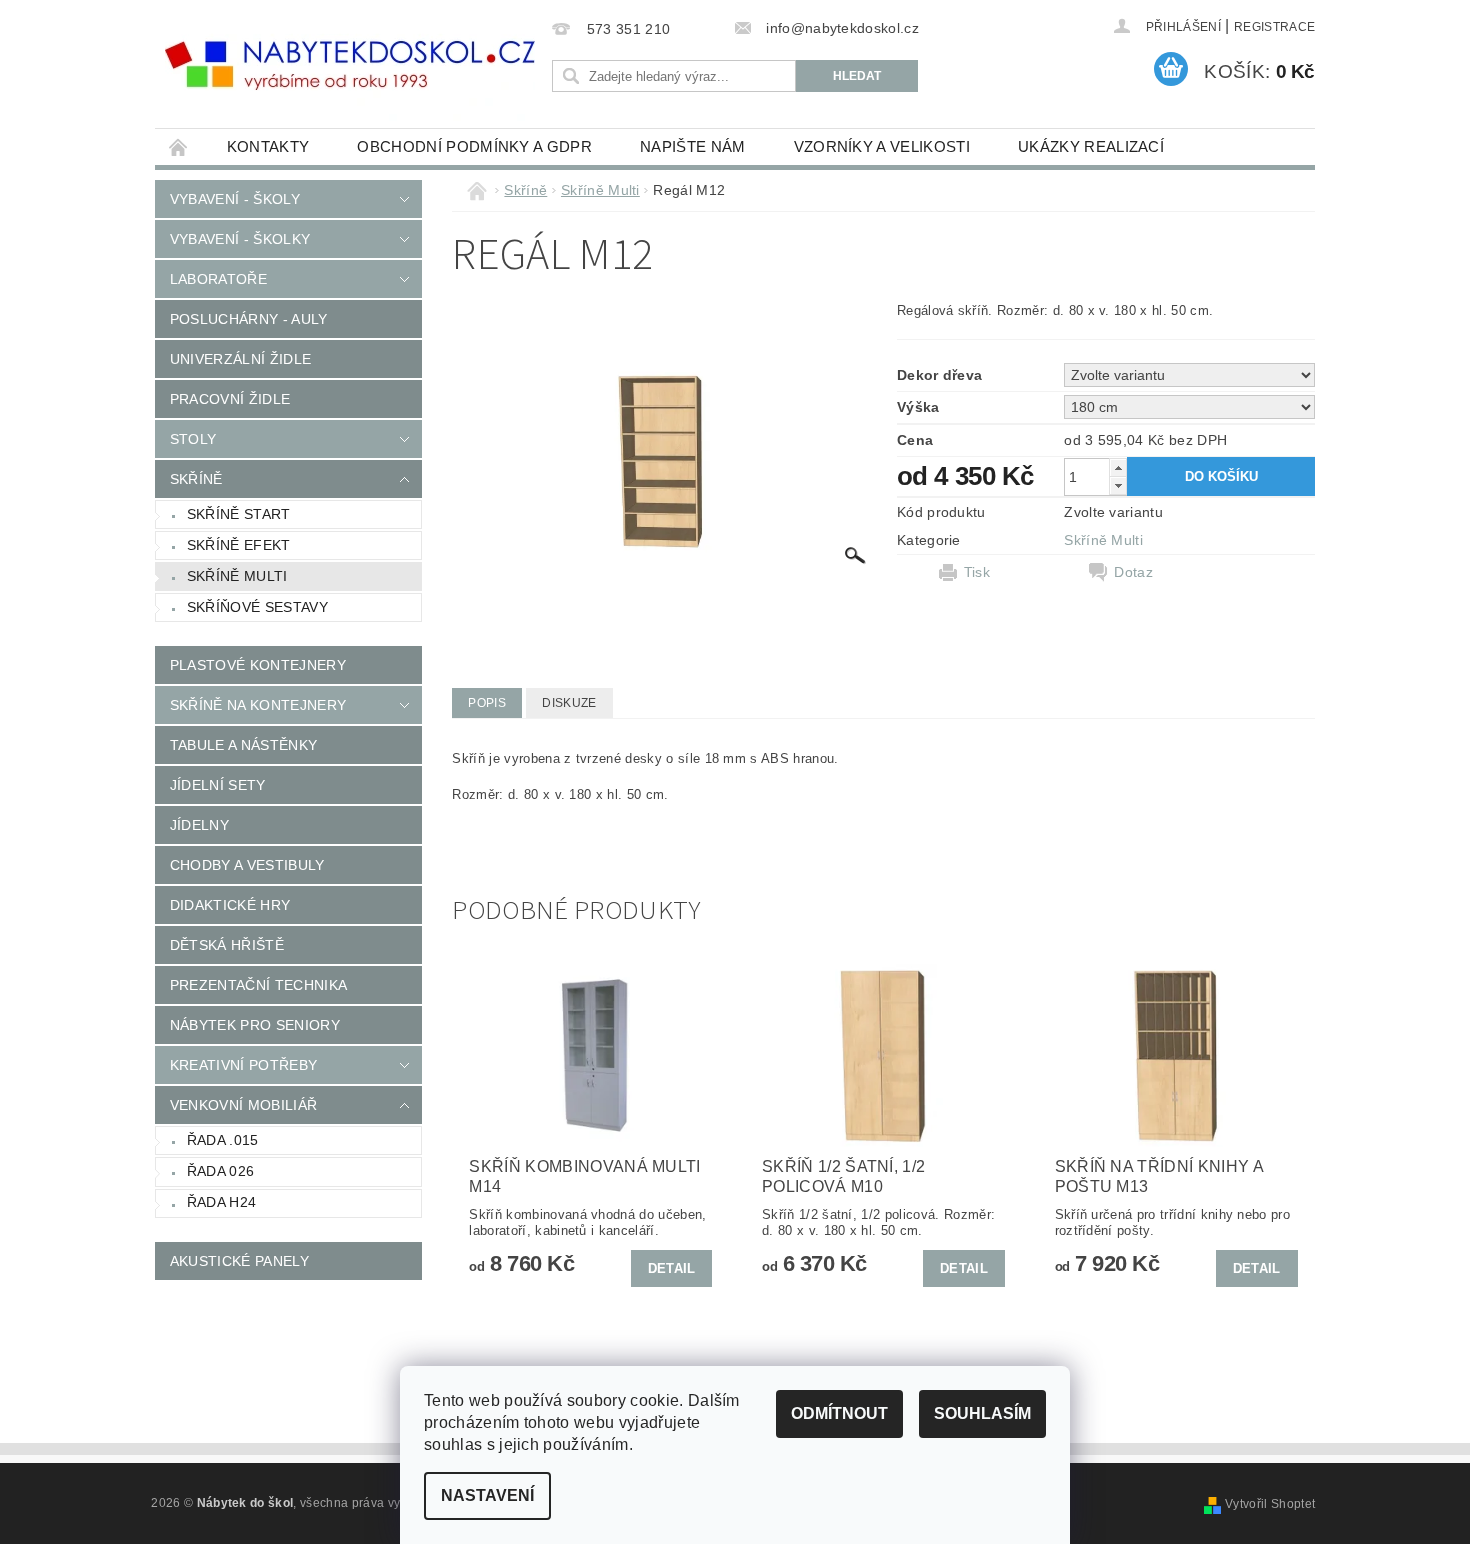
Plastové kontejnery (258, 665)
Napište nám (693, 146)
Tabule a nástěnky (243, 745)
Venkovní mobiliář (243, 1105)
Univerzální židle (240, 359)
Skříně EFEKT (239, 545)
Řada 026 (221, 1171)
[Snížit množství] (1118, 485)
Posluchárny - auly (249, 319)
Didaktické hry (230, 905)
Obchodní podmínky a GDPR (474, 146)
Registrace (1274, 27)
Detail (672, 1268)
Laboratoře (218, 279)
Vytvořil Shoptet (1270, 1504)
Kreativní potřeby (243, 1065)
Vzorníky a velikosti (882, 146)
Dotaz (1133, 572)
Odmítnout (839, 1413)
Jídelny (199, 825)
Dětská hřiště (227, 945)
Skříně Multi (237, 576)
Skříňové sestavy (257, 607)
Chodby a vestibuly (247, 865)
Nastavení (487, 1495)
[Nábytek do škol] (350, 65)
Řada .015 (223, 1140)
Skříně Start (239, 514)
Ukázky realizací (1091, 146)
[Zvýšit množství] (1118, 467)
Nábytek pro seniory (255, 1025)
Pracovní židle (230, 399)
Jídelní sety (218, 785)
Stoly (193, 439)
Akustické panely (239, 1261)
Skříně (196, 479)
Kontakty (268, 146)
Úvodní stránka (179, 146)
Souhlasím (982, 1413)
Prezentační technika (258, 985)
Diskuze (569, 703)
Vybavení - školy (235, 199)
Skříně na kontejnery (258, 705)
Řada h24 (222, 1202)
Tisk (977, 572)
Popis (487, 703)
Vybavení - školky (240, 239)
